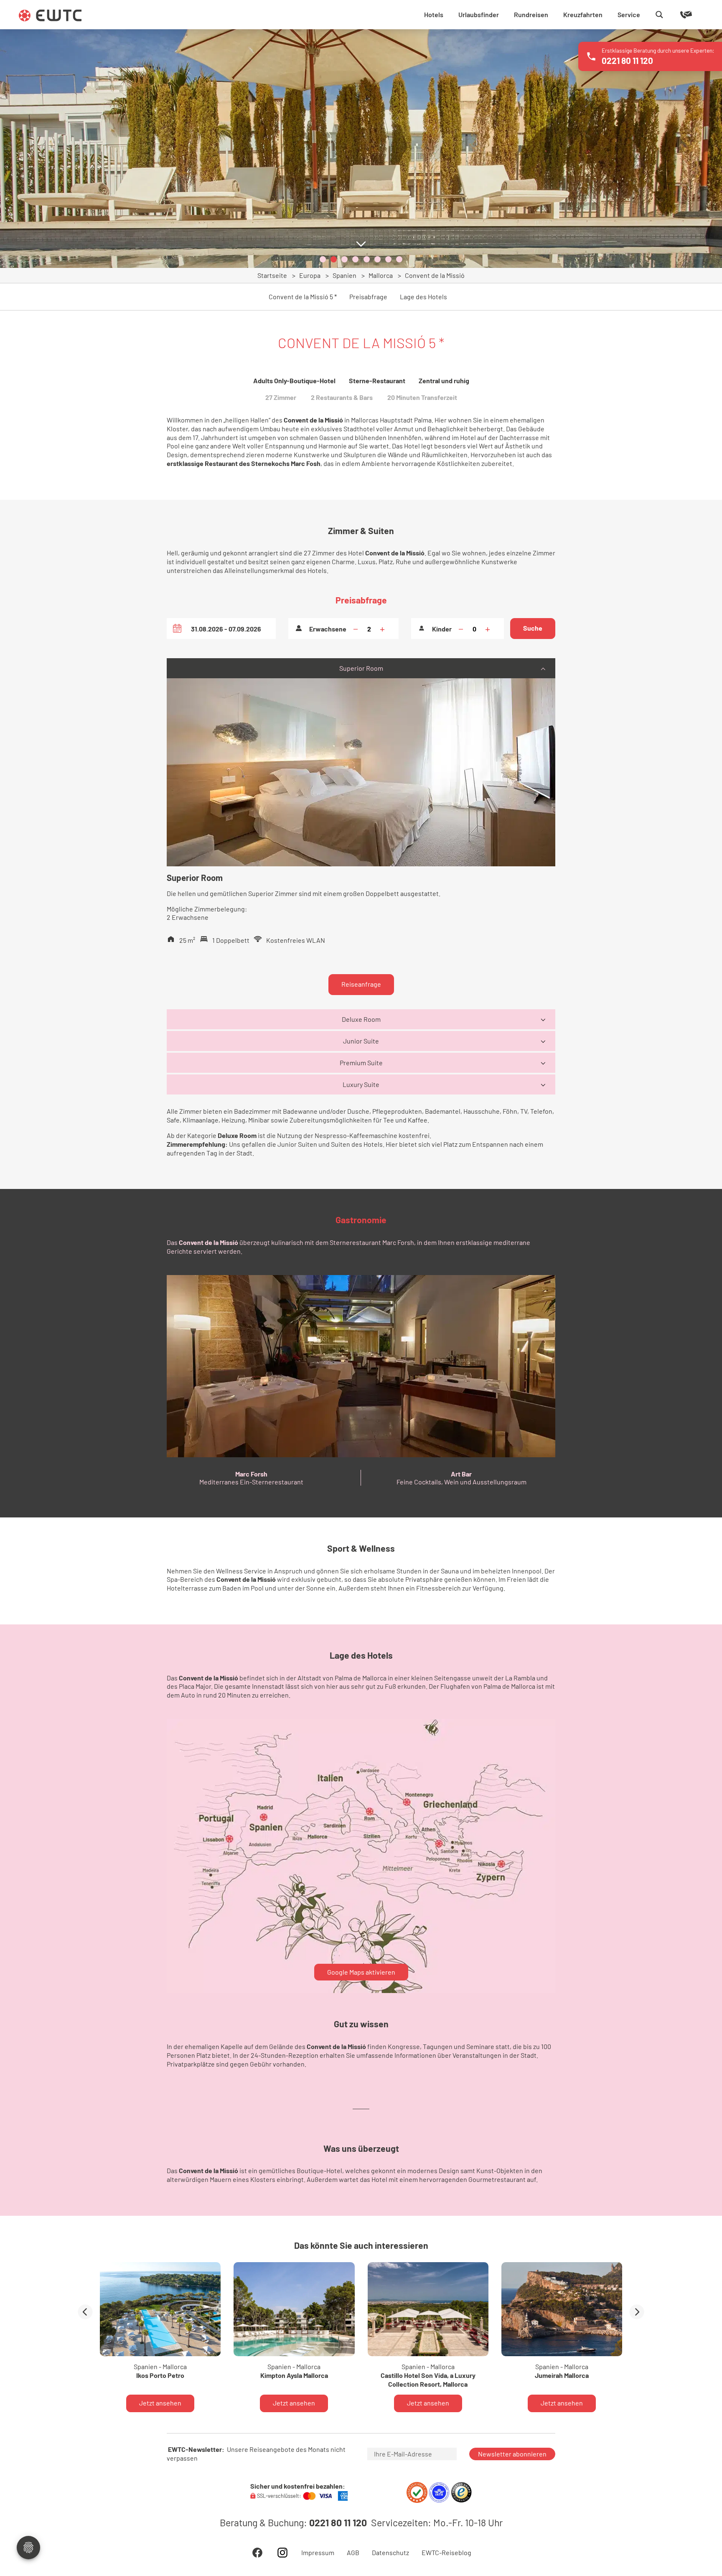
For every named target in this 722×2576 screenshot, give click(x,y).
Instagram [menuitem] (282, 2553)
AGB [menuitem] (353, 2553)
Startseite (272, 275)
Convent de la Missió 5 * (303, 297)
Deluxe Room (361, 1019)
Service (629, 14)
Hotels (434, 14)
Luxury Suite (361, 1084)
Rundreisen (531, 14)
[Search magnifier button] (659, 15)
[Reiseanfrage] (674, 15)
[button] (323, 259)
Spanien (344, 275)
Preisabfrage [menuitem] (368, 297)
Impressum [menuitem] (318, 2553)
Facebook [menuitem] (257, 2553)
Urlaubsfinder (479, 14)
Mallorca (381, 275)
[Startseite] (50, 15)
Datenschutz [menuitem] (390, 2553)
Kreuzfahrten (583, 14)
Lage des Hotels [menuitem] (423, 297)
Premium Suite (361, 1063)
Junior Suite (361, 1041)
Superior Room (361, 668)
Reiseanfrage (361, 984)
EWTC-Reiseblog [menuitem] (446, 2553)
